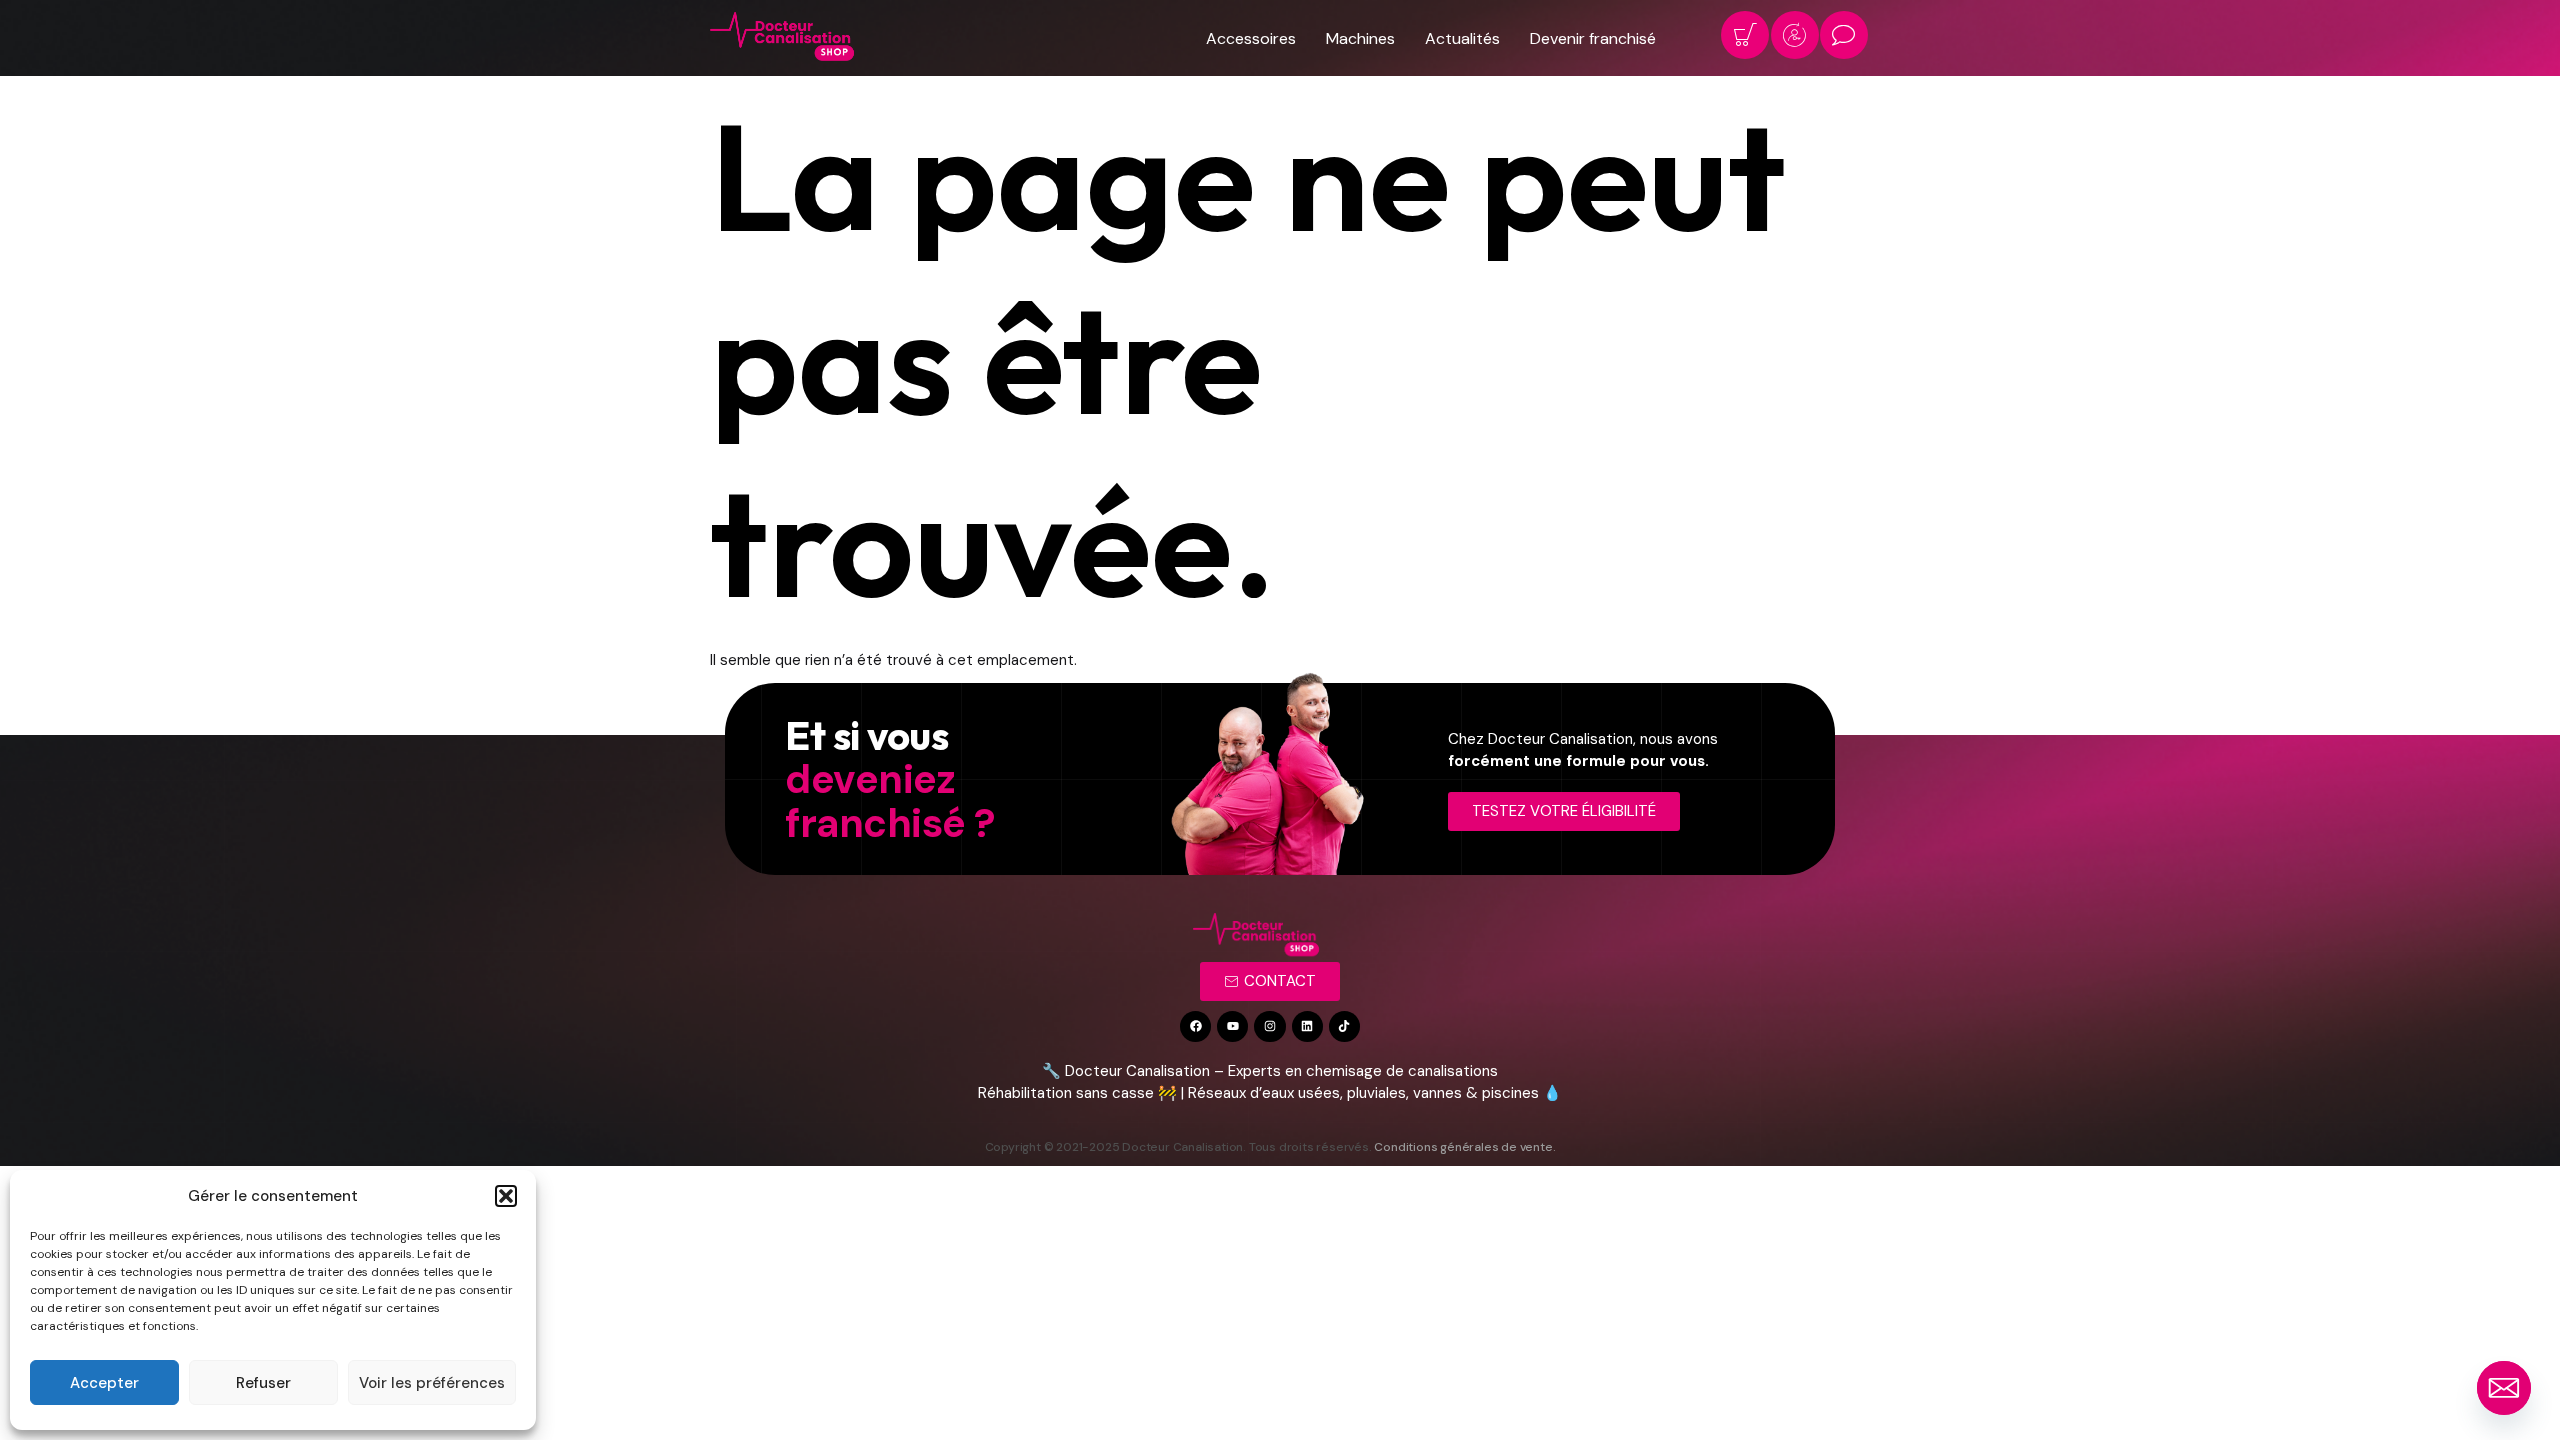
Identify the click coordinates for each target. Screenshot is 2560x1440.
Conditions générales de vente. (1464, 1147)
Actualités (1462, 38)
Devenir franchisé (1593, 38)
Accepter (104, 1383)
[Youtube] (1232, 1026)
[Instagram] (1269, 1026)
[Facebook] (1195, 1026)
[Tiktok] (1344, 1026)
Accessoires (1251, 38)
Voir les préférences (432, 1383)
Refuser (263, 1383)
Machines (1360, 38)
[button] (506, 1196)
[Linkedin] (1307, 1026)
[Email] (2504, 1388)
